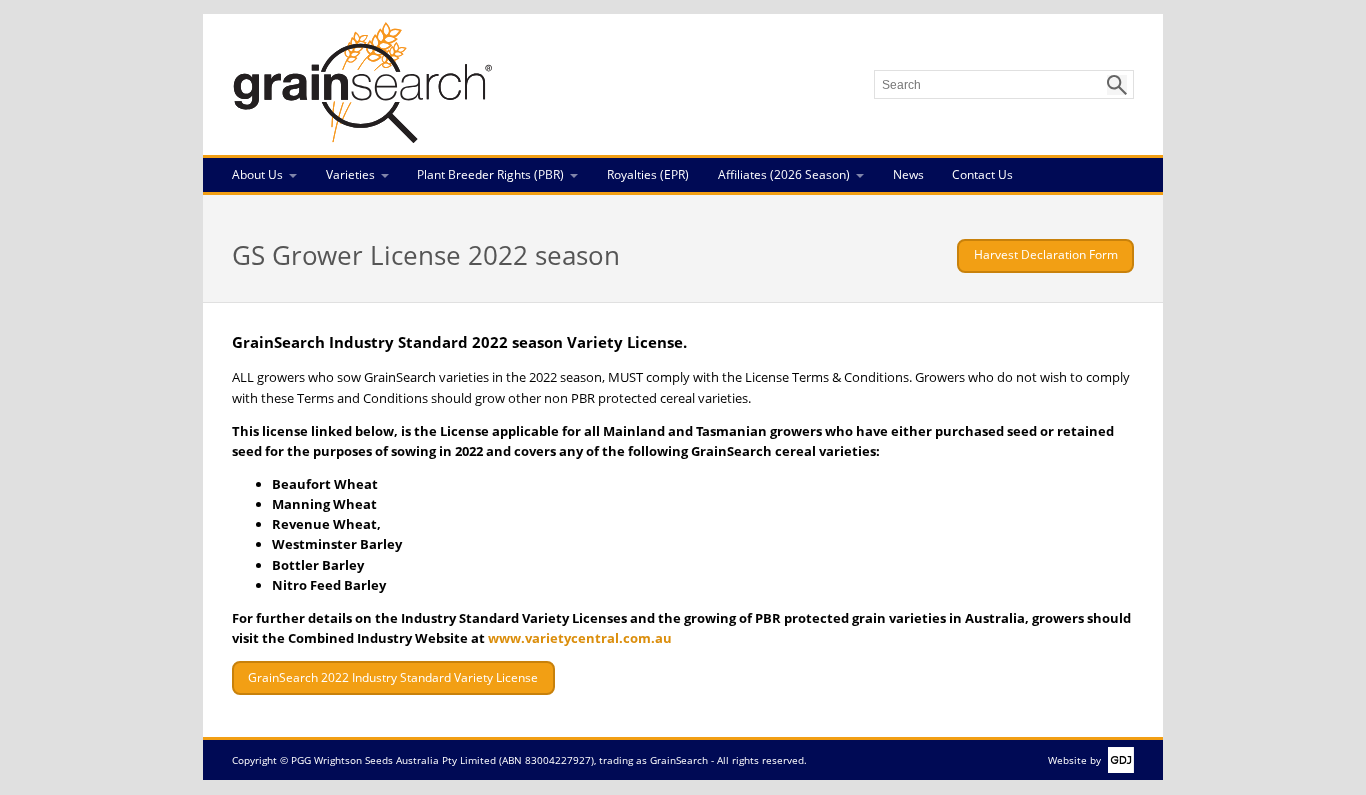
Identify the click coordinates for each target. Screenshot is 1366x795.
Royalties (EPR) (648, 174)
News (908, 174)
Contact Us (982, 174)
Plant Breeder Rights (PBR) (490, 174)
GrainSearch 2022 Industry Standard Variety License (393, 677)
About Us (257, 174)
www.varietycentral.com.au (580, 638)
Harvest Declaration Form (1046, 254)
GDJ (1117, 760)
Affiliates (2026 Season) (784, 174)
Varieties (350, 174)
